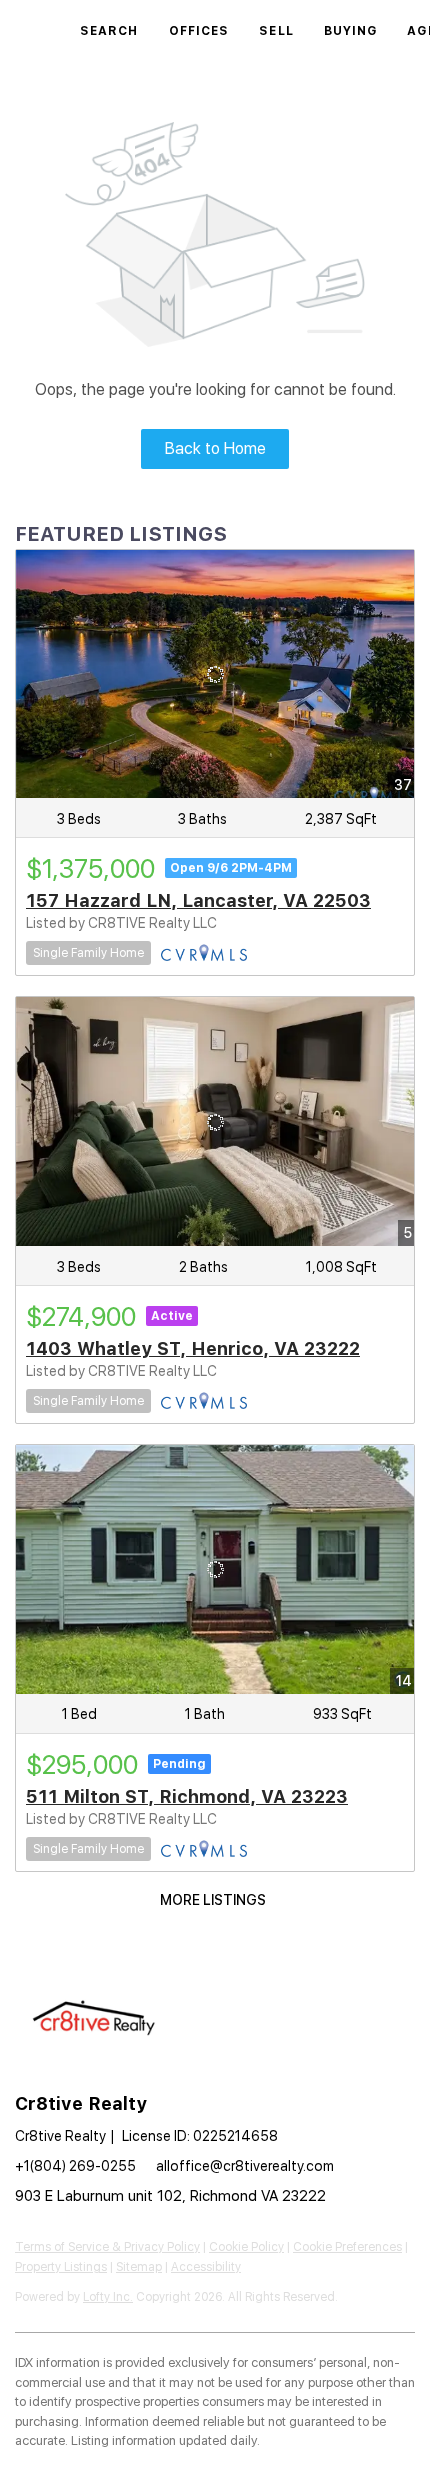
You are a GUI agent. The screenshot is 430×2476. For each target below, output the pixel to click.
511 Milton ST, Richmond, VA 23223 (187, 1796)
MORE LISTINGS (213, 1900)
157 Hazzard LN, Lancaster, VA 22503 (198, 900)
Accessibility (206, 2267)
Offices (199, 31)
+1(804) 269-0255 (75, 2166)
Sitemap (139, 2267)
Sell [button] (276, 31)
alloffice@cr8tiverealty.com (245, 2166)
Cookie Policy (246, 2247)
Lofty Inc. (108, 2297)
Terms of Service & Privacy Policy (107, 2247)
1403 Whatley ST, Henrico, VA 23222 (193, 1348)
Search (109, 31)
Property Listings (61, 2267)
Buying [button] (351, 31)
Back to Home (215, 448)
